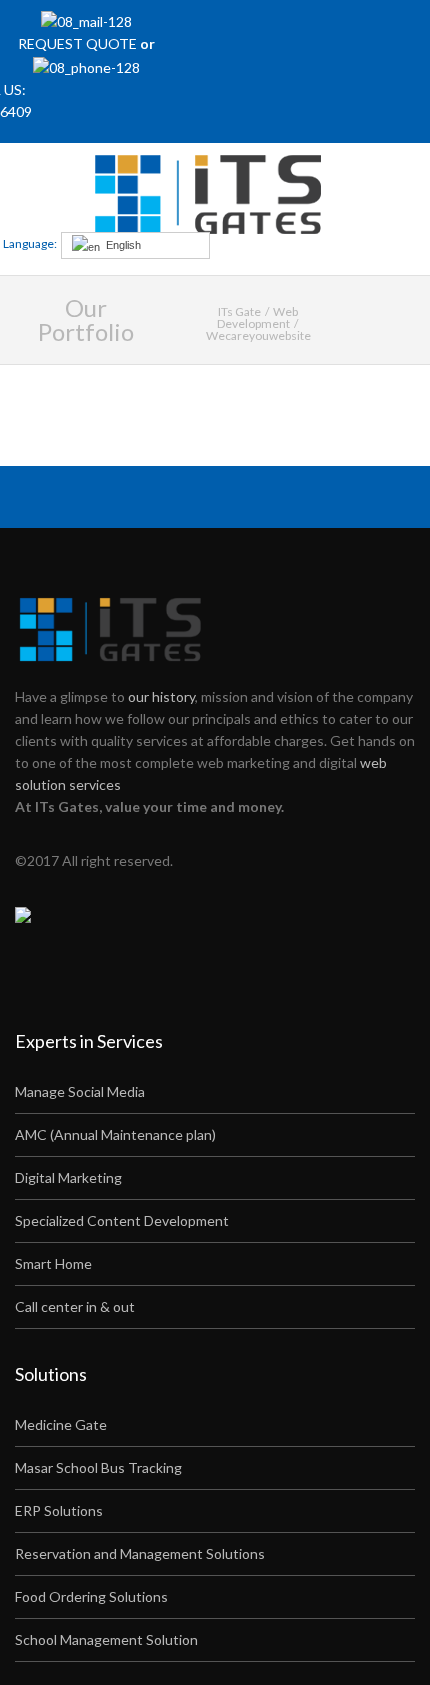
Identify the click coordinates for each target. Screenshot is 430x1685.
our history (161, 696)
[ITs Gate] (214, 194)
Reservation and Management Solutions (140, 1553)
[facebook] (280, 30)
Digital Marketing (68, 1177)
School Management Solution (106, 1639)
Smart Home (53, 1263)
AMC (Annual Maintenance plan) (115, 1134)
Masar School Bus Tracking (98, 1467)
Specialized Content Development (122, 1220)
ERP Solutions (59, 1510)
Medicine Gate (61, 1424)
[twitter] (307, 30)
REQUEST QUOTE (79, 43)
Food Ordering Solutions (91, 1596)
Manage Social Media (80, 1091)
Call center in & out (75, 1306)
